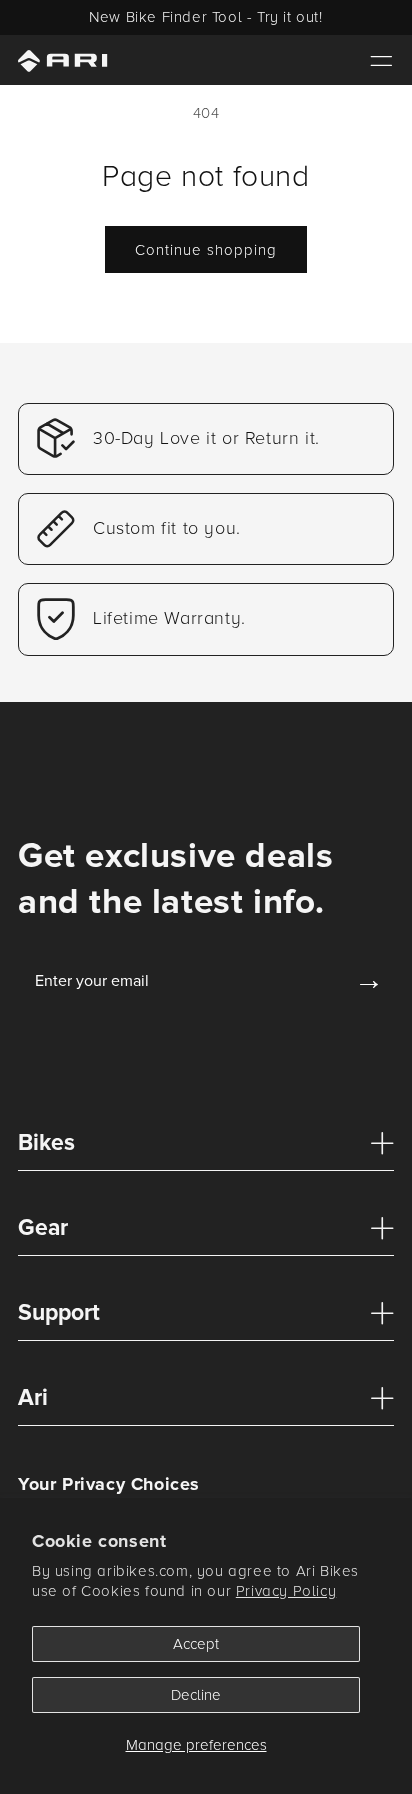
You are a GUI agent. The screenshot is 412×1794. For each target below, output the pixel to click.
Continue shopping (206, 250)
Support (59, 1313)
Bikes (46, 1143)
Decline (196, 1695)
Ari (33, 1398)
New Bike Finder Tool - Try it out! (205, 17)
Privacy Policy (286, 1591)
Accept (196, 1644)
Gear (43, 1228)
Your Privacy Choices (109, 1484)
